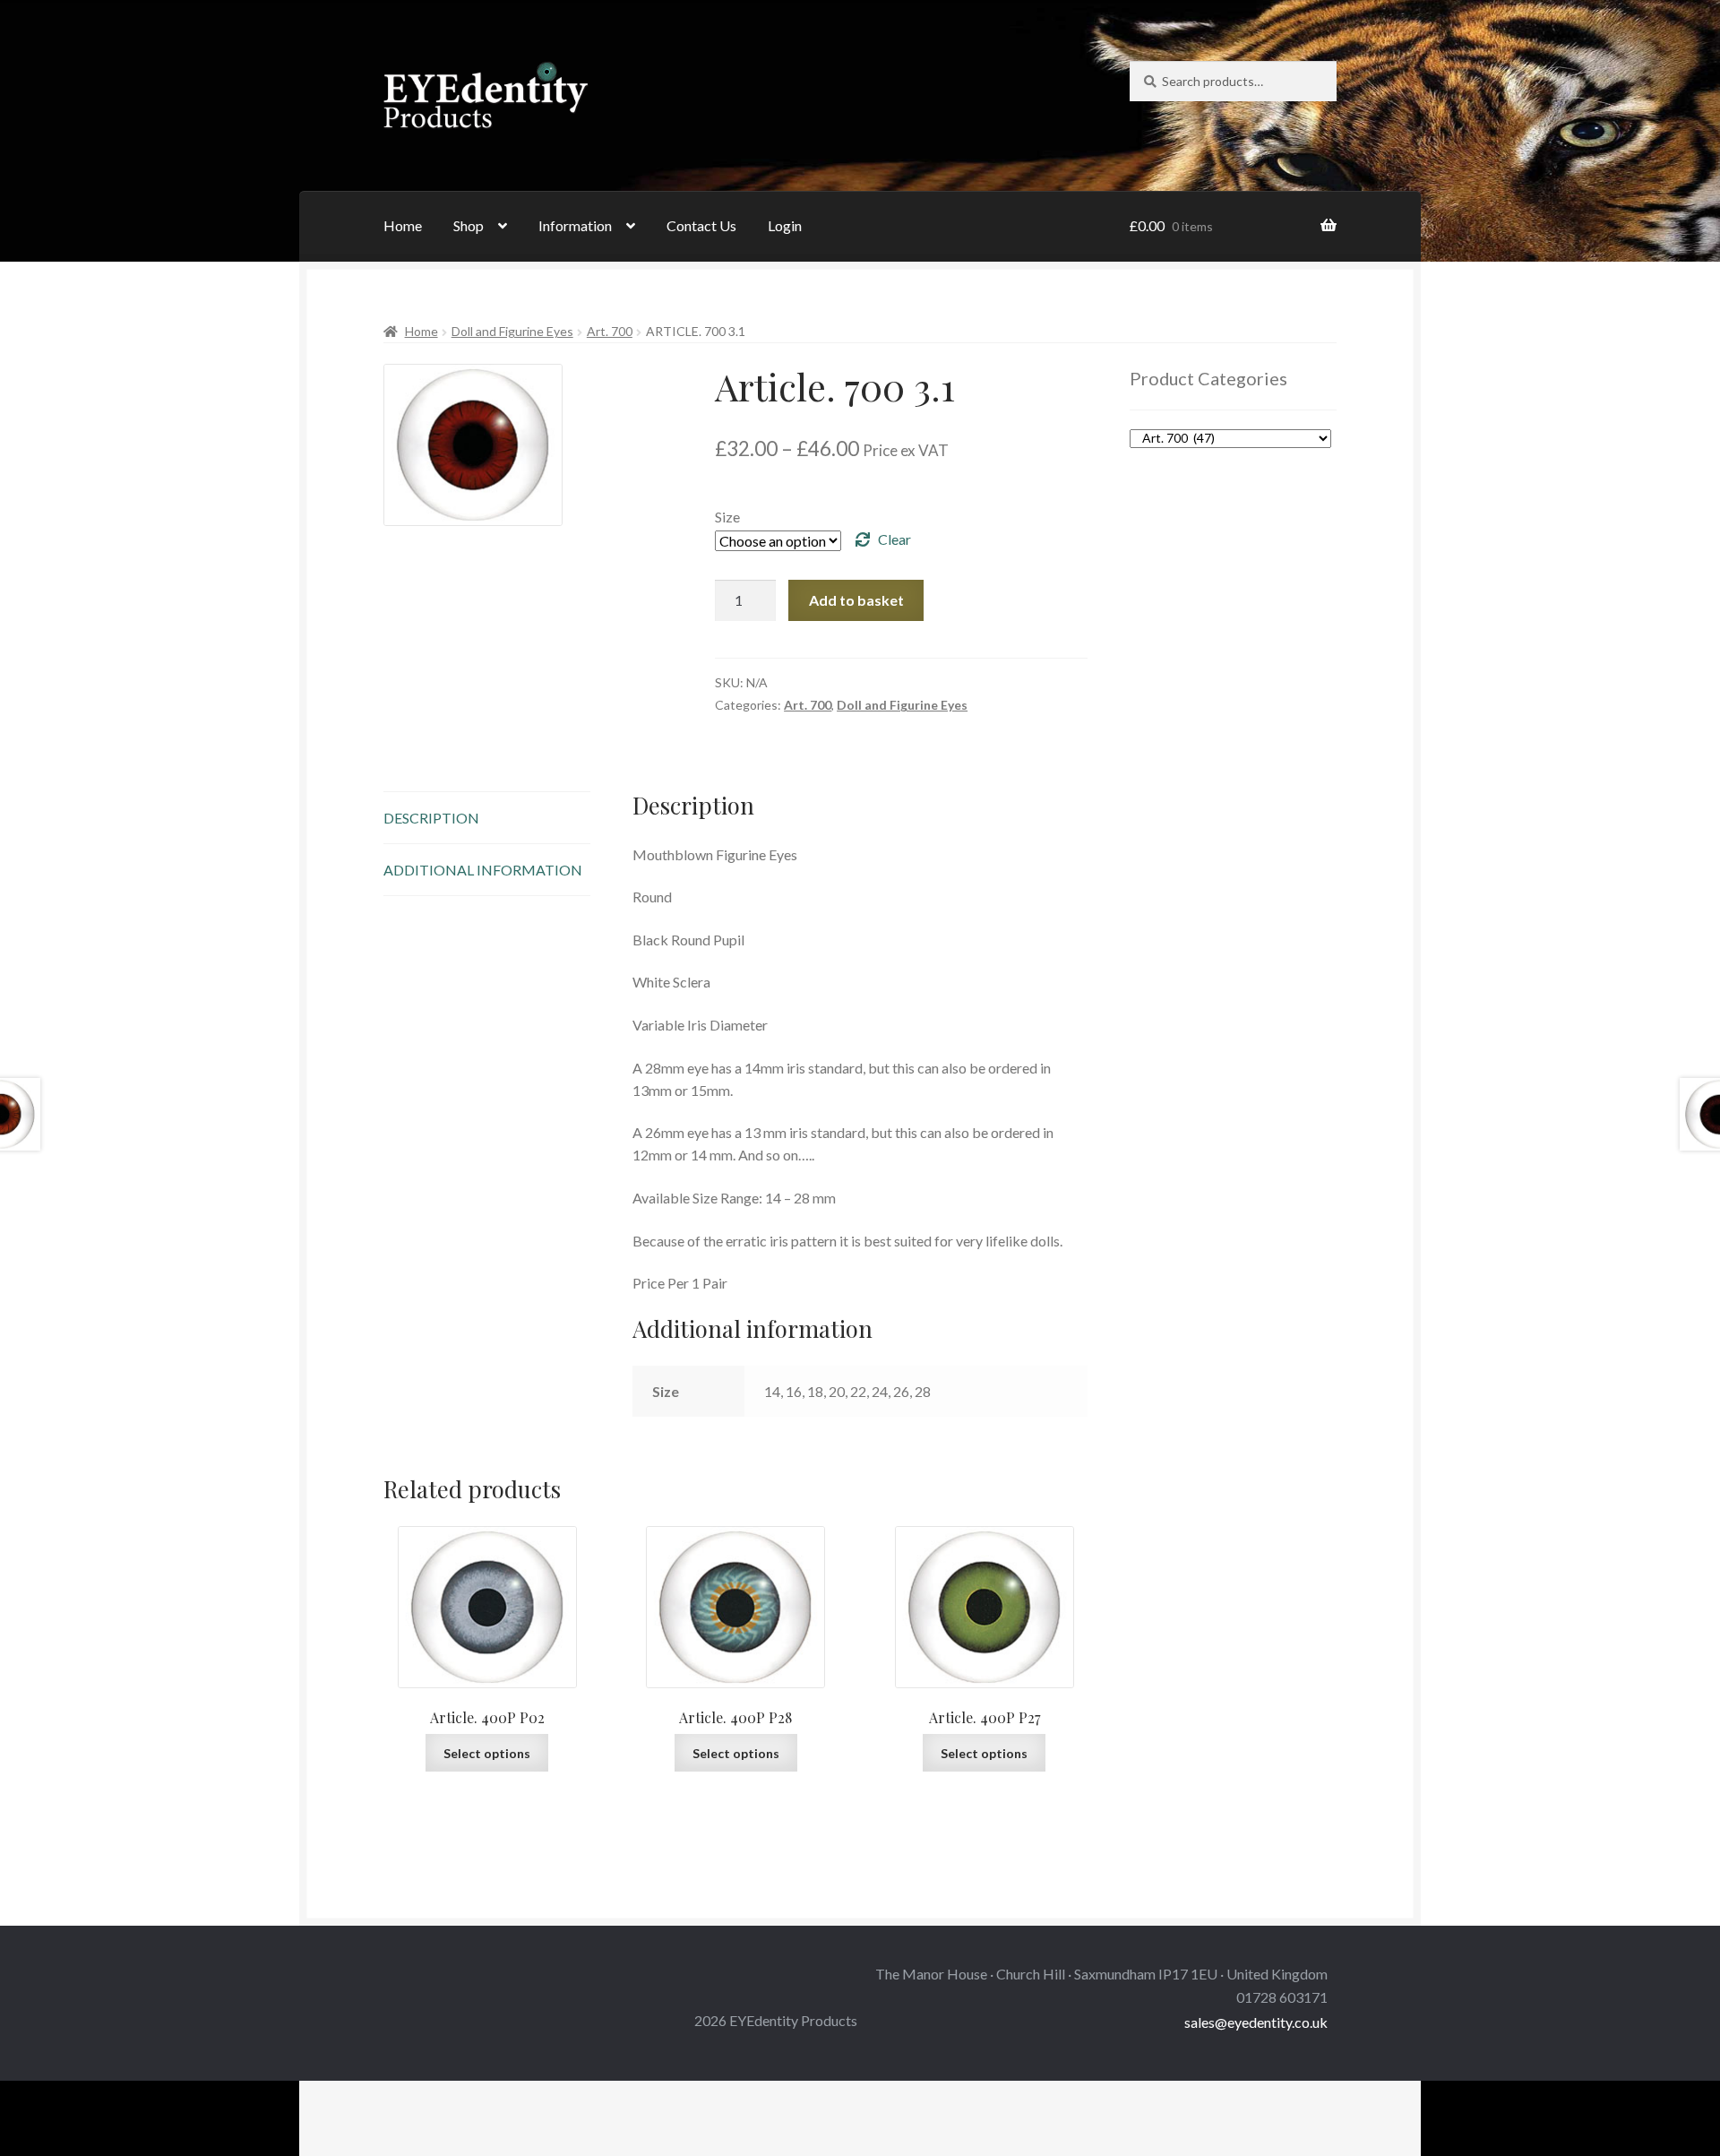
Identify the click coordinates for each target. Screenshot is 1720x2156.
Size (727, 517)
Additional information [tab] (483, 870)
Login (785, 225)
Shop (469, 225)
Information (575, 225)
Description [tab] (431, 818)
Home (403, 225)
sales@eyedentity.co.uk (1256, 2022)
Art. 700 (610, 331)
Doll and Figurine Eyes (512, 331)
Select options (487, 1753)
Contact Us (701, 225)
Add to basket (856, 600)
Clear (894, 539)
